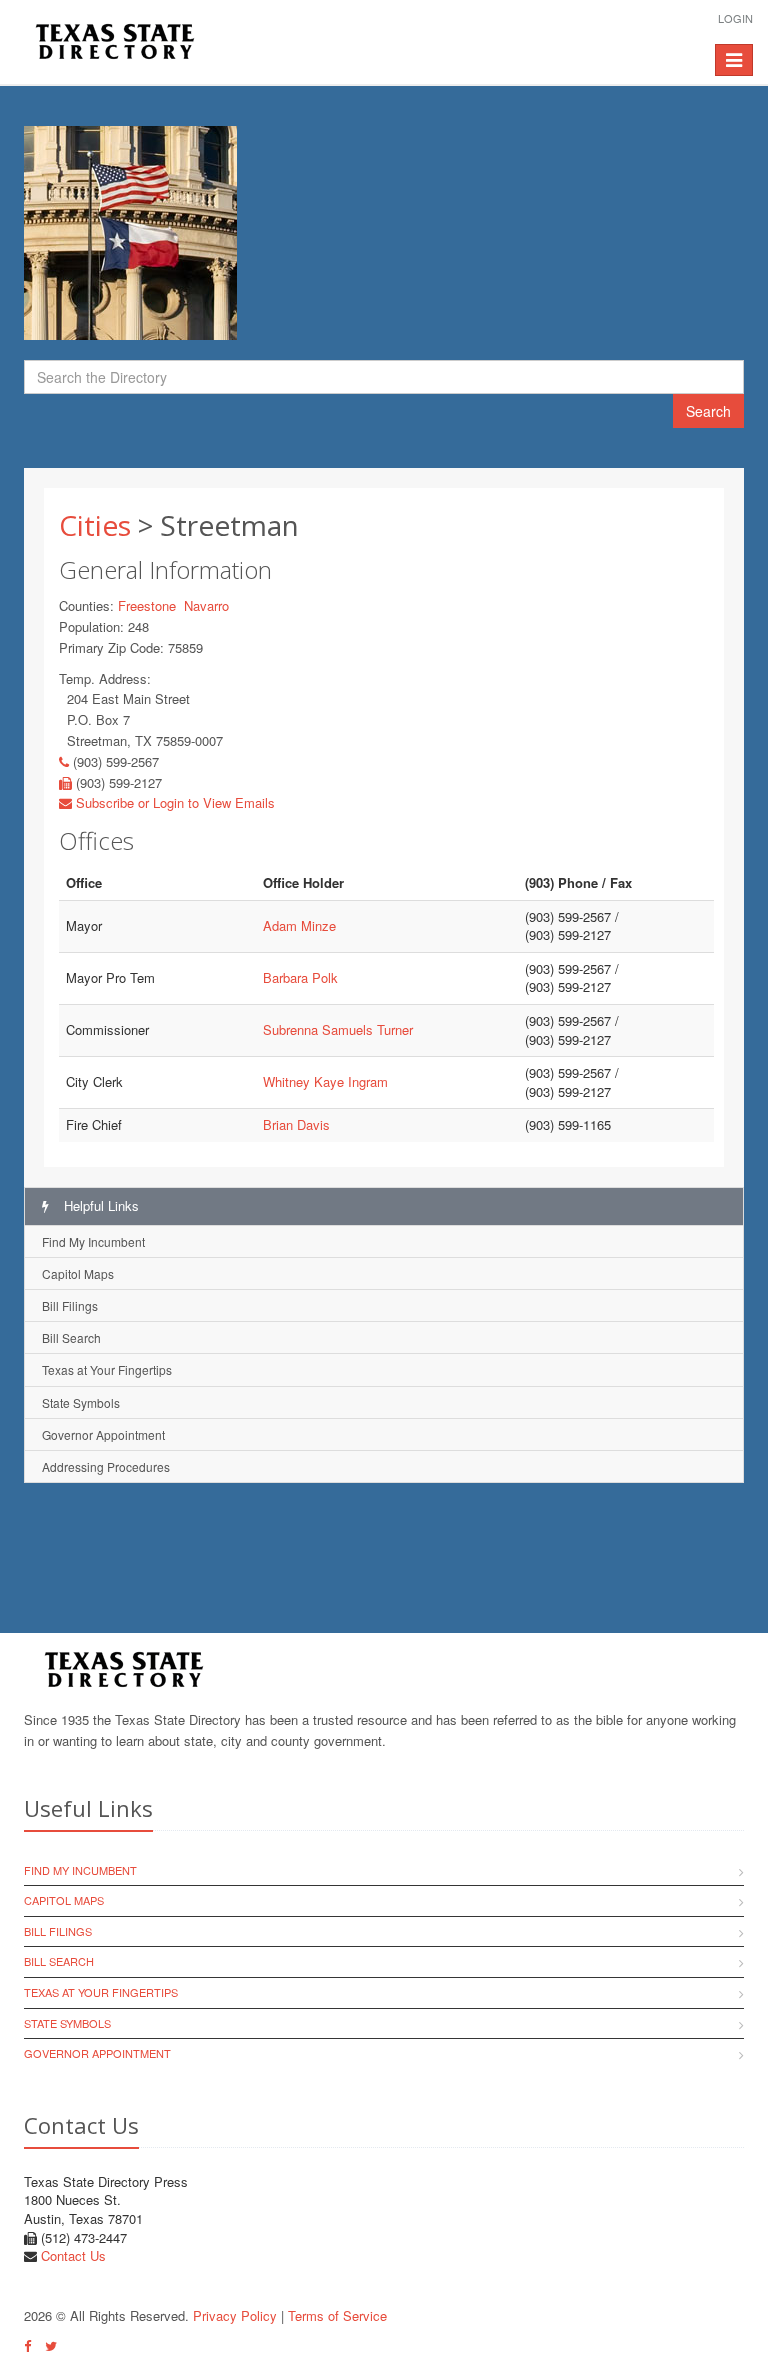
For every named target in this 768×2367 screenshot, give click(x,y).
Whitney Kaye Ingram (325, 1081)
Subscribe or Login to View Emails (173, 802)
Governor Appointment (103, 1434)
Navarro (206, 605)
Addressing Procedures (106, 1466)
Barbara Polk (300, 977)
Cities (95, 525)
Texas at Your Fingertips (107, 1369)
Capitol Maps (78, 1273)
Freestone (147, 605)
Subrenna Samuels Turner (338, 1029)
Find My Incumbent (93, 1241)
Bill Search (71, 1337)
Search (708, 411)
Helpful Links (99, 1205)
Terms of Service (337, 2315)
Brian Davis (296, 1124)
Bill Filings (70, 1305)
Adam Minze (299, 925)
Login (735, 18)
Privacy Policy (235, 2315)
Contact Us (73, 2255)
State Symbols (81, 1402)
